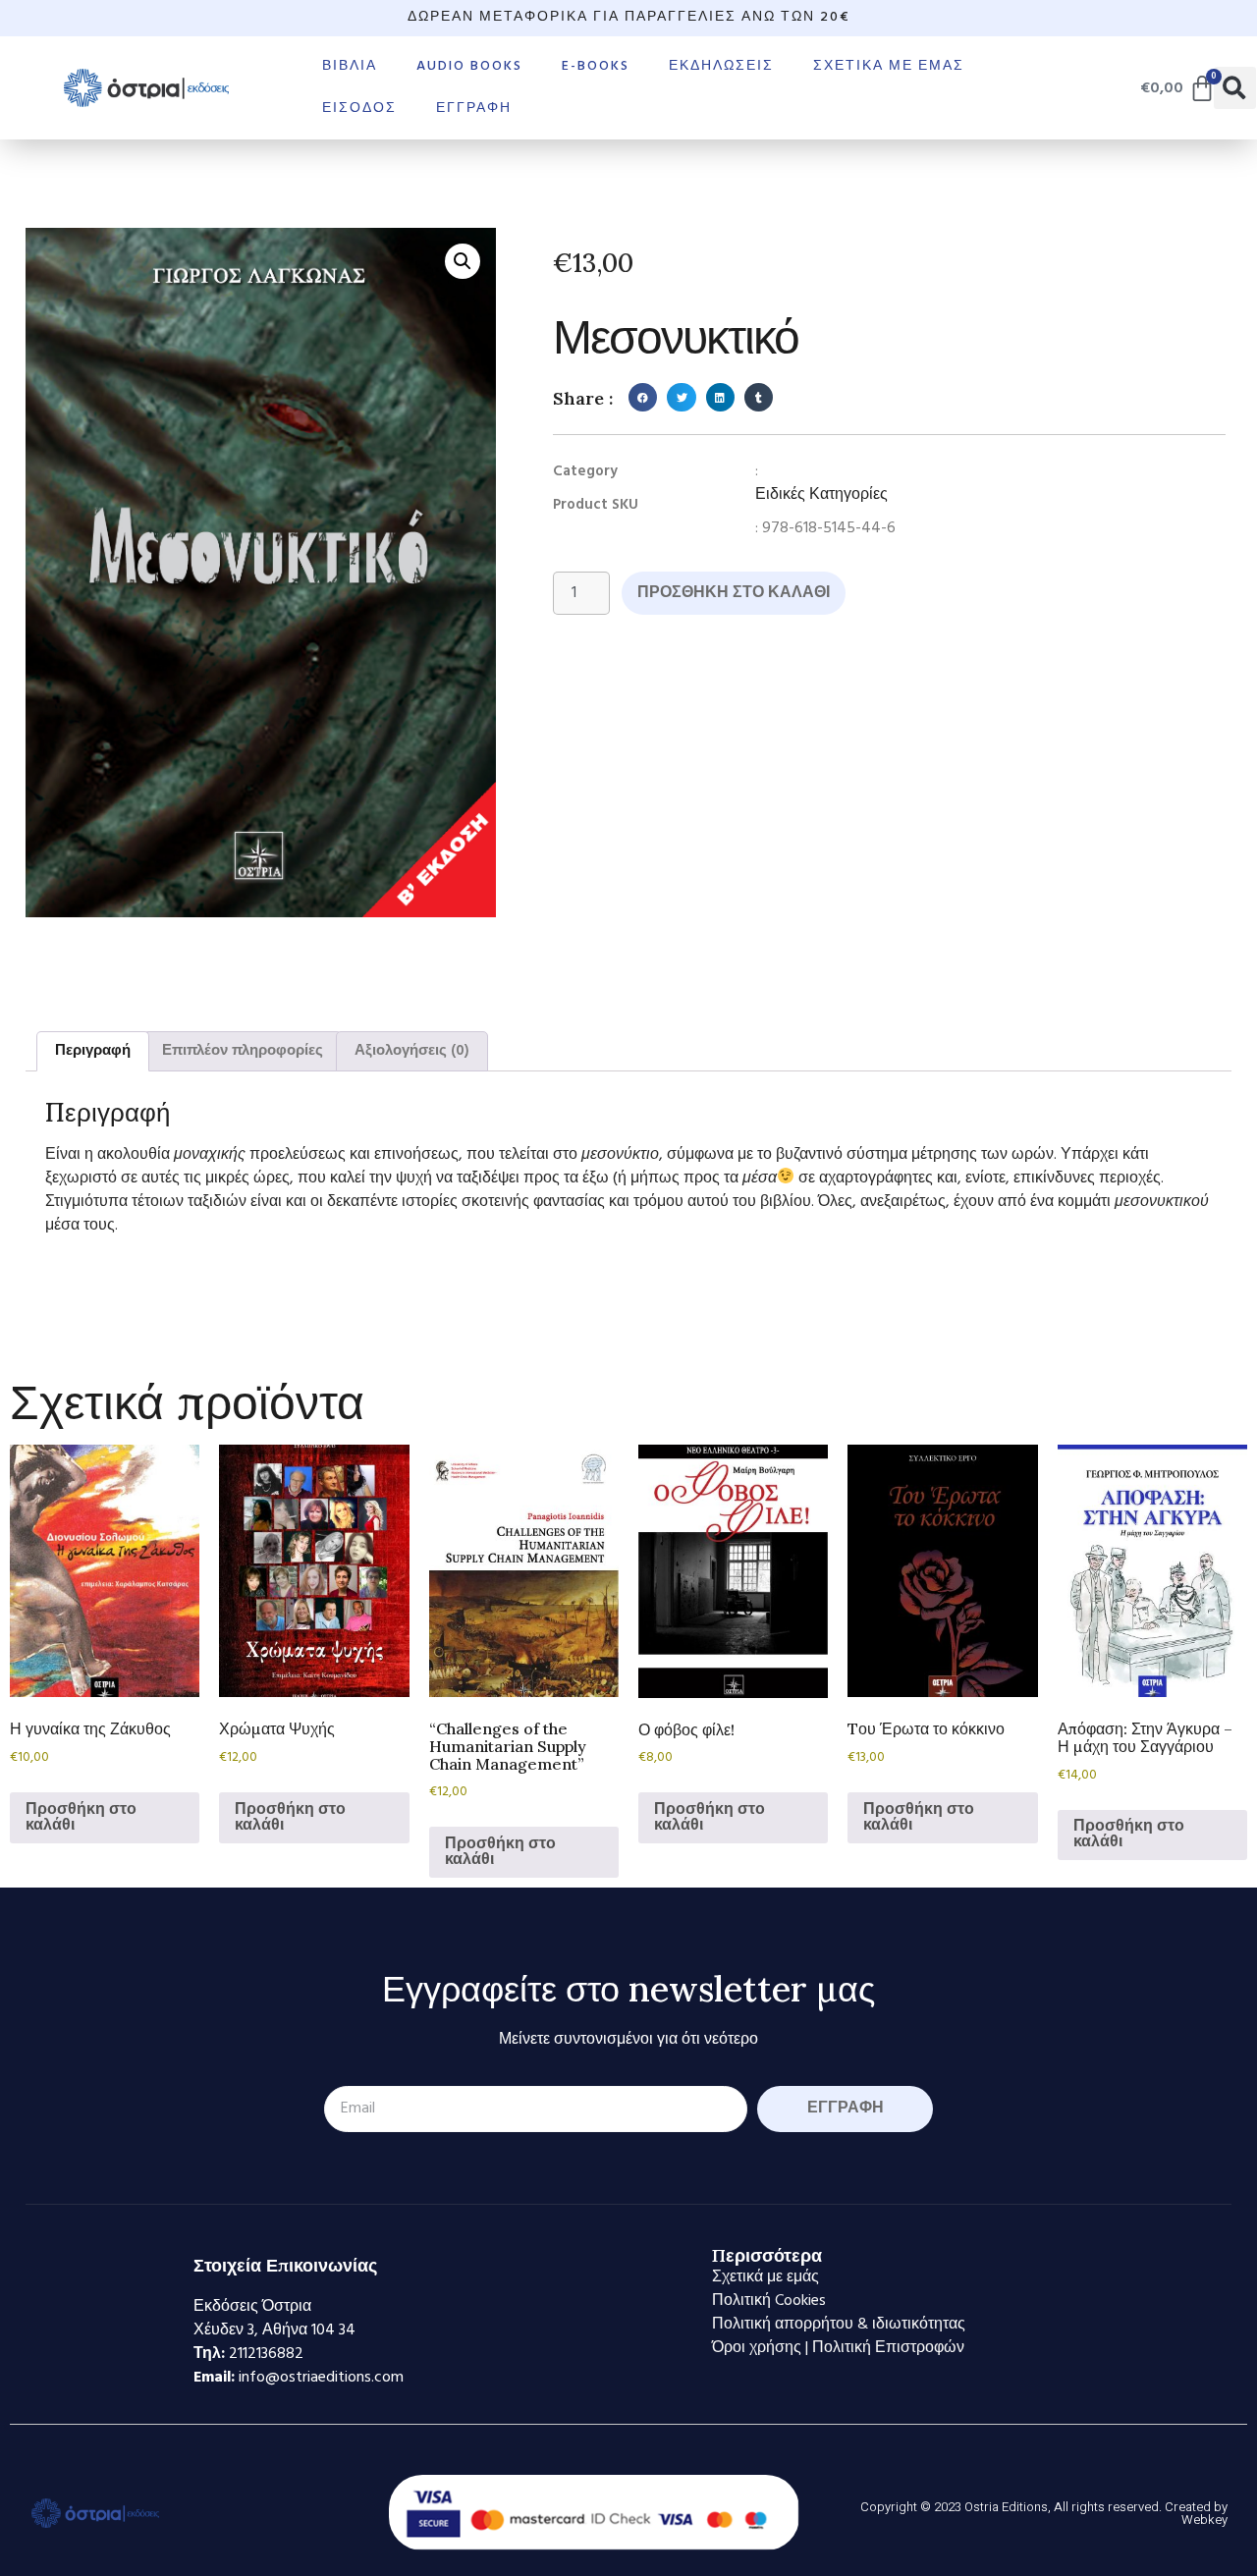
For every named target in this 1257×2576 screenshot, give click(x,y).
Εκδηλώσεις (721, 66)
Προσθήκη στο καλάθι (734, 593)
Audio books (469, 66)
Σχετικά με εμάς (889, 66)
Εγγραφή (474, 109)
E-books (596, 66)
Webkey (1204, 2520)
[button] (1235, 88)
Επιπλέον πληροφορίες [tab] (243, 1051)
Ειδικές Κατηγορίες (821, 495)
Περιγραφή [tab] (93, 1051)
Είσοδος (359, 109)
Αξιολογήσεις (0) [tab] (412, 1051)
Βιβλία (350, 66)
